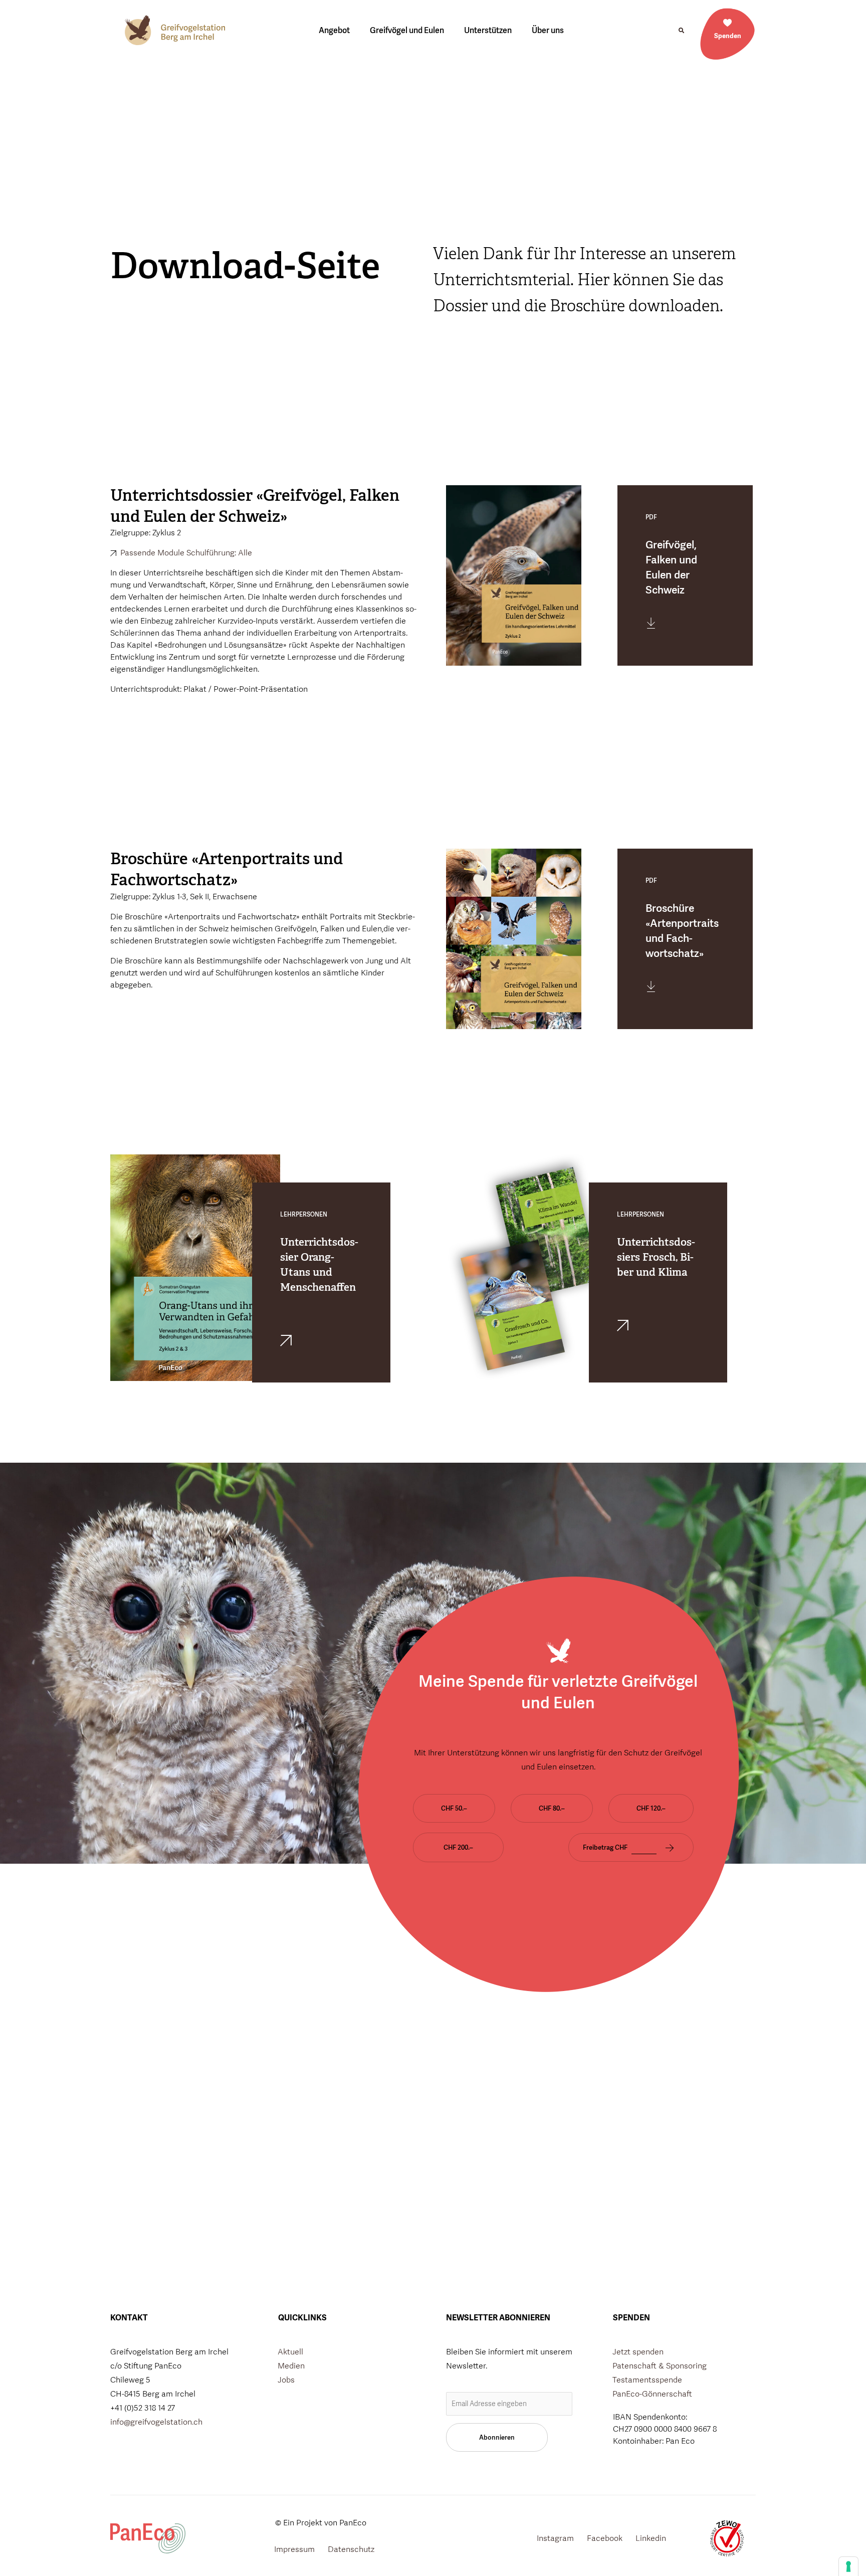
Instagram (555, 2538)
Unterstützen (488, 30)
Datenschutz (351, 2549)
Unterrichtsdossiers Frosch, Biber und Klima (656, 1257)
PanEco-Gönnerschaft (652, 2394)
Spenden (728, 36)
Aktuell (290, 2352)
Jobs (286, 2380)
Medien (291, 2366)
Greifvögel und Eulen (407, 30)
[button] (681, 31)
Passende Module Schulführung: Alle (185, 553)
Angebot (334, 30)
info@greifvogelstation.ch (156, 2422)
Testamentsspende (647, 2380)
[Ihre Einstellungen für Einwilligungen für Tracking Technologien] (848, 2566)
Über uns (548, 30)
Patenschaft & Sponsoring (660, 2366)
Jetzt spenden (638, 2352)
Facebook (605, 2538)
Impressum (294, 2549)
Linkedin (651, 2538)
